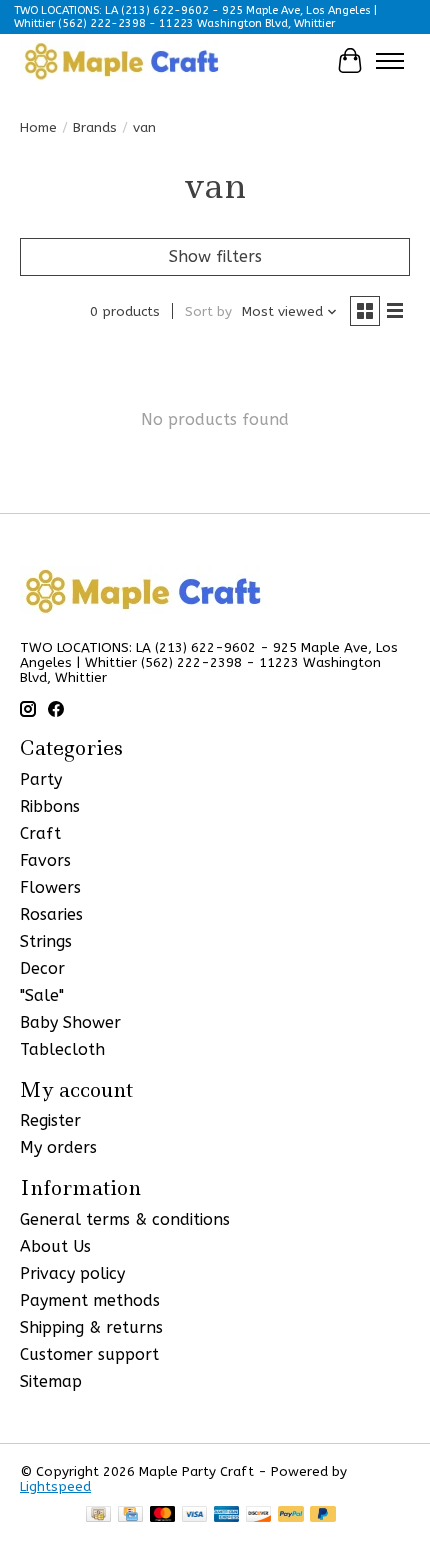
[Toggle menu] (390, 61)
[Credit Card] (130, 1515)
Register (50, 1120)
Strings (46, 941)
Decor (42, 968)
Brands (95, 127)
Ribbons (50, 806)
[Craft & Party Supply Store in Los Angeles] (121, 60)
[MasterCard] (163, 1515)
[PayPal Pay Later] (323, 1515)
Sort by (208, 311)
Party (41, 779)
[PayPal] (291, 1515)
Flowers (50, 887)
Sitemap (51, 1381)
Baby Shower (70, 1022)
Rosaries (51, 914)
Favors (45, 860)
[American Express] (227, 1515)
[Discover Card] (259, 1515)
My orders (58, 1147)
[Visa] (195, 1515)
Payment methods (90, 1300)
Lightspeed (55, 1486)
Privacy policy (72, 1273)
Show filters (215, 256)
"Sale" (42, 995)
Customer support (89, 1354)
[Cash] (98, 1515)
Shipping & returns (91, 1327)
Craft (40, 833)
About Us (55, 1246)
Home (38, 127)
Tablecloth (62, 1049)
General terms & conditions (125, 1219)
